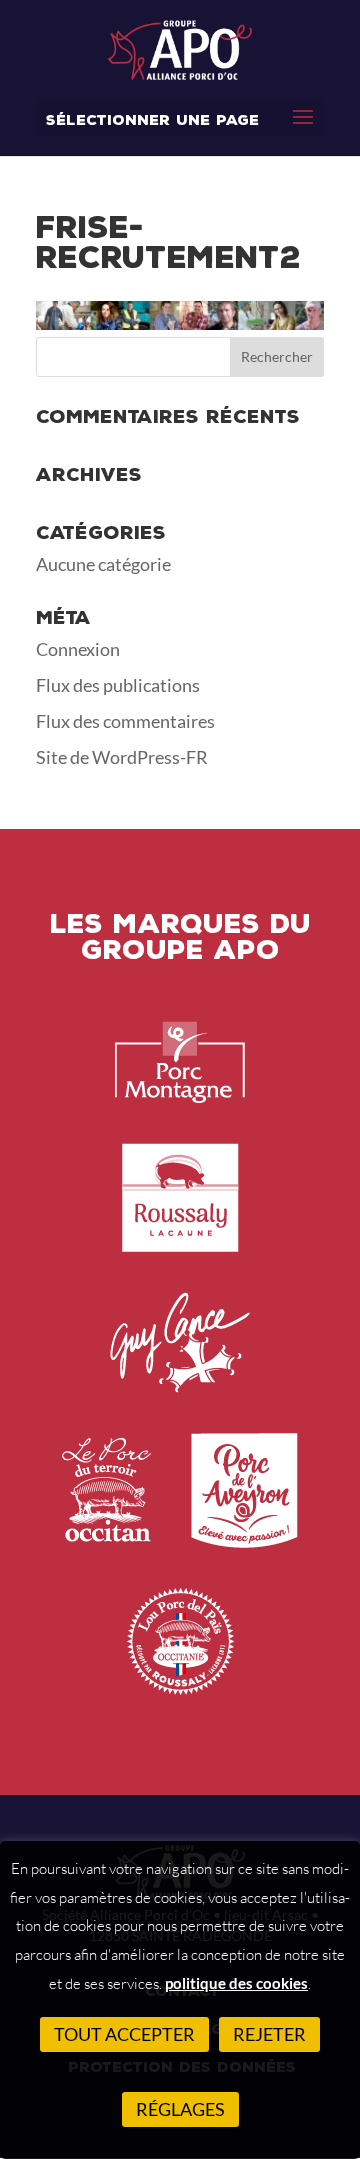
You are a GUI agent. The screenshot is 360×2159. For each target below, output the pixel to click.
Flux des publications (118, 685)
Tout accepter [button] (124, 2034)
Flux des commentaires (125, 721)
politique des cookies (236, 1983)
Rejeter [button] (269, 2034)
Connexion (78, 649)
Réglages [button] (180, 2109)
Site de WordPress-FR (122, 757)
